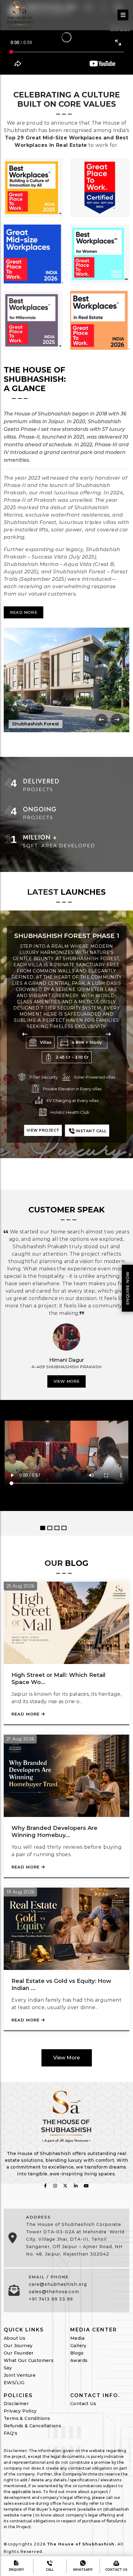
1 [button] (43, 1528)
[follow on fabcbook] (45, 2186)
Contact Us (83, 2404)
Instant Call (91, 1115)
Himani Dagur (66, 1360)
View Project (43, 1114)
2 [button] (50, 1528)
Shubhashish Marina (67, 936)
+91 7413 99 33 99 (51, 2299)
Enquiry (17, 2570)
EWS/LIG (14, 2383)
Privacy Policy (20, 2411)
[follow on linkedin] (76, 2186)
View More (67, 1381)
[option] (66, 1363)
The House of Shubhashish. (82, 2544)
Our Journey (18, 2346)
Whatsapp (83, 2570)
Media (77, 2338)
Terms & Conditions (27, 2418)
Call (50, 2570)
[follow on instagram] (55, 2186)
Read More (24, 612)
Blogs (77, 2353)
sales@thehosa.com (54, 2292)
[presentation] (101, 720)
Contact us (116, 2570)
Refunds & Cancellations (32, 2426)
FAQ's (11, 2433)
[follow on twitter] (65, 2186)
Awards (79, 2360)
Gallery (78, 2346)
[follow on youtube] (86, 2186)
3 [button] (57, 1528)
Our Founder (19, 2353)
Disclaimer (16, 2404)
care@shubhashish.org (58, 2284)
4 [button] (64, 1528)
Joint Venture (20, 2375)
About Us (15, 2338)
